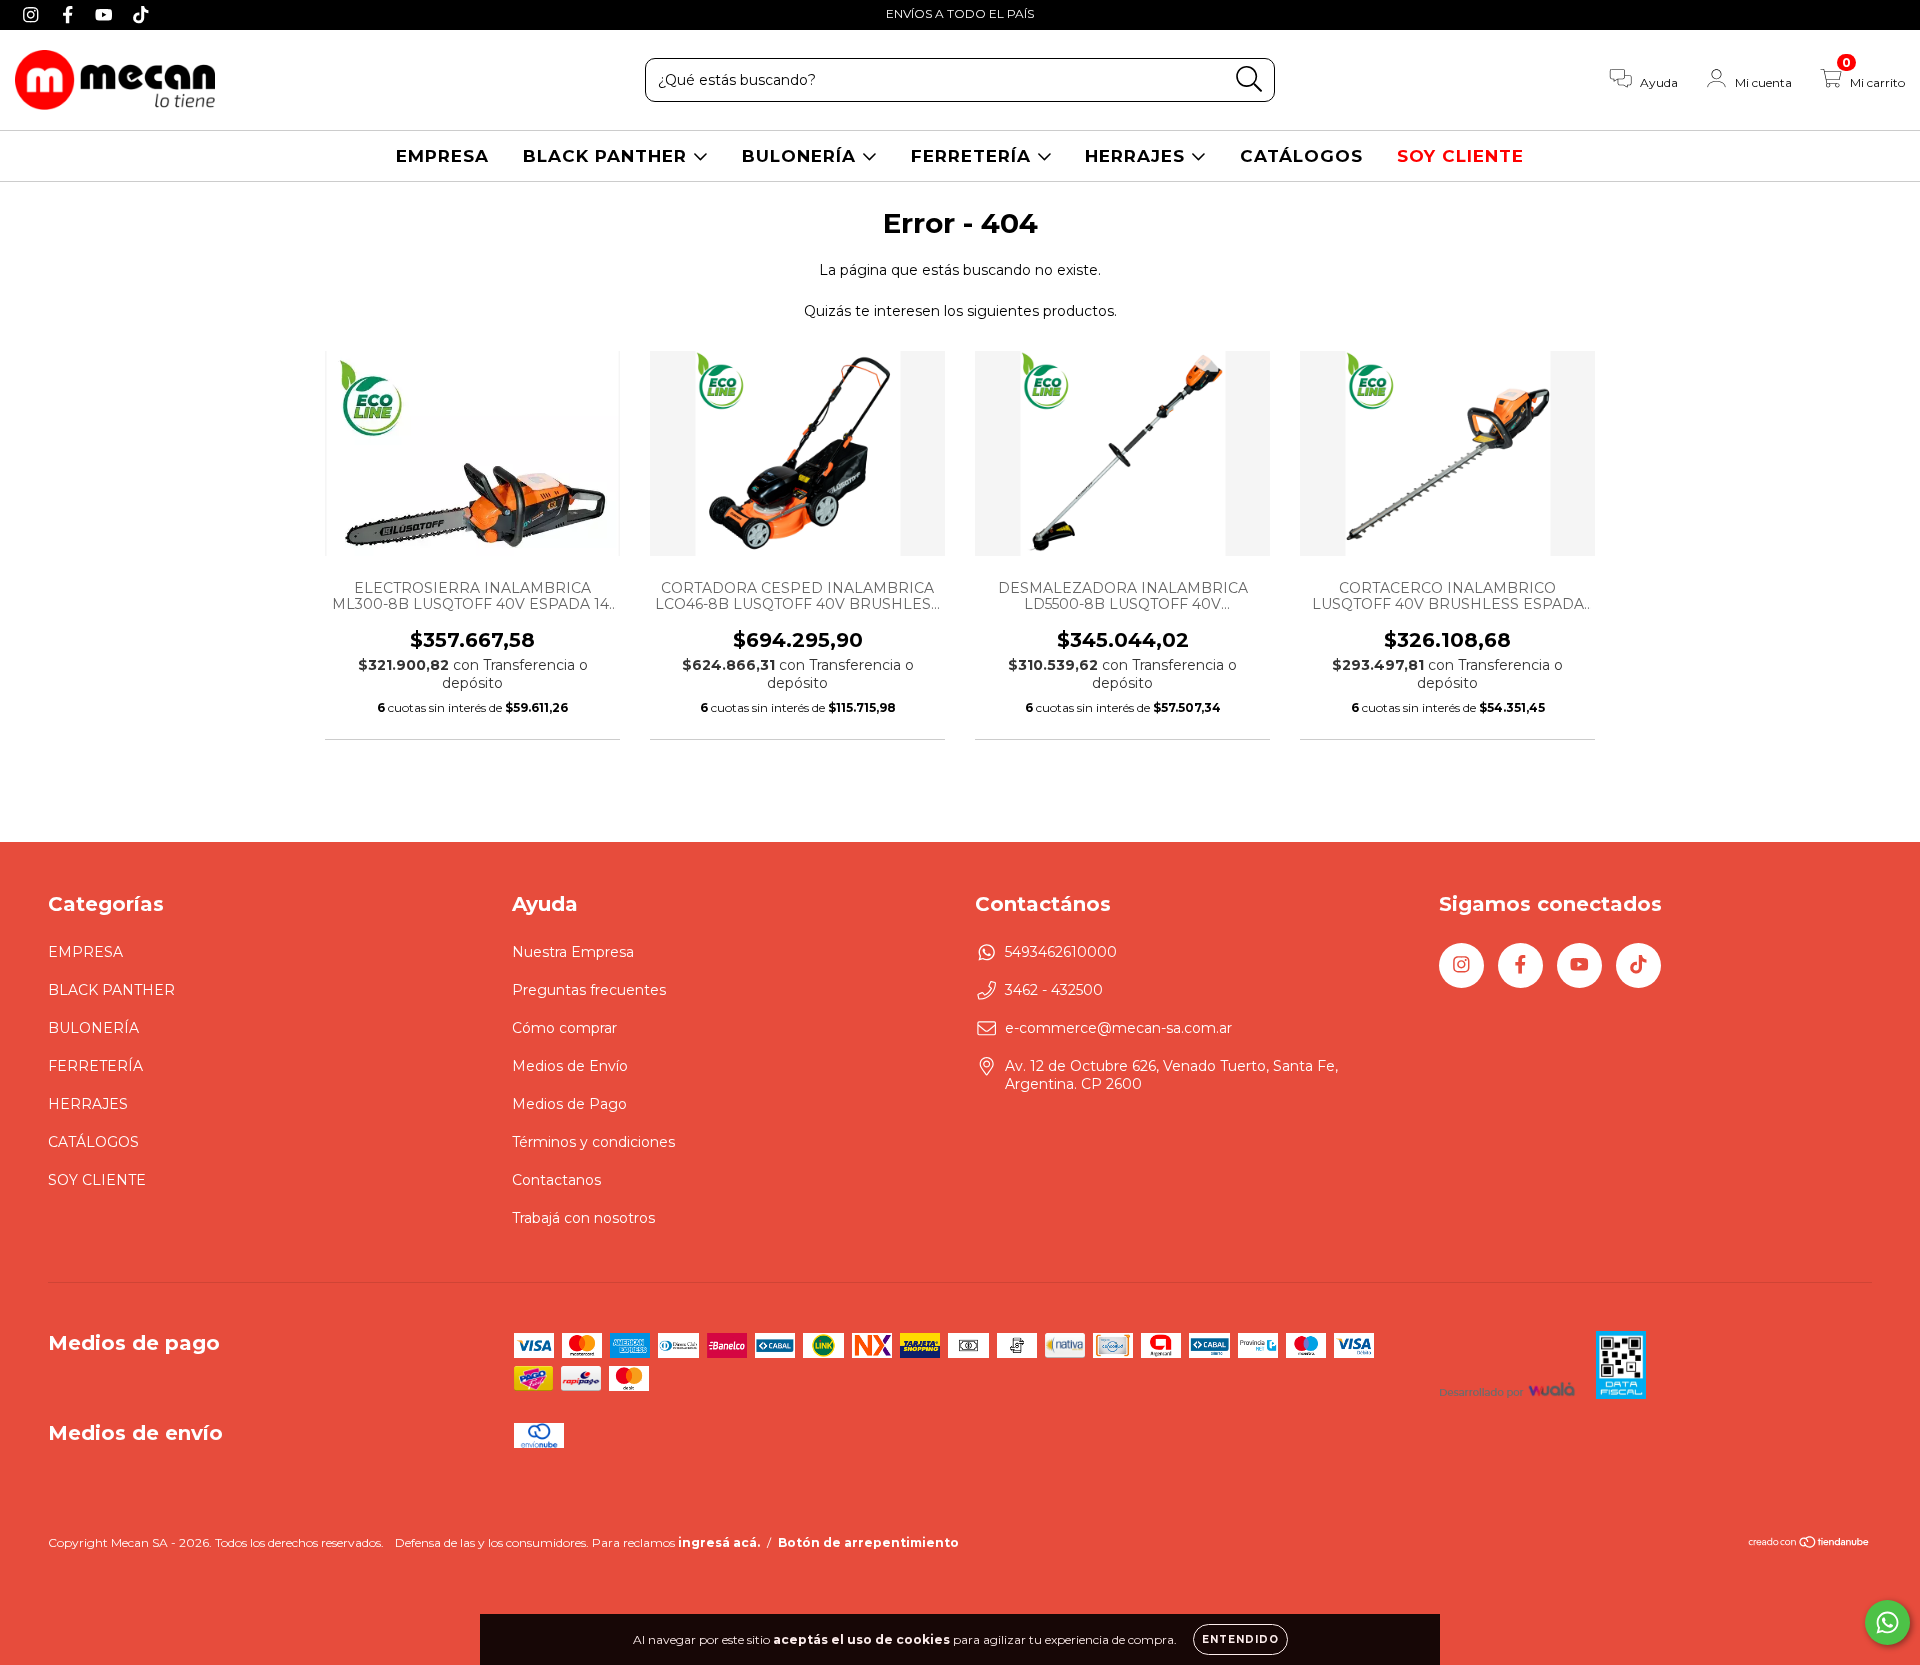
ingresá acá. (719, 1542)
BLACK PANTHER (608, 156)
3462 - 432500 (1054, 990)
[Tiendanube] (1809, 1544)
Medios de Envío (570, 1066)
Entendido (1240, 1639)
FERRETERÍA (974, 156)
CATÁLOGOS (1301, 156)
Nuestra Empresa (573, 952)
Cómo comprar (564, 1028)
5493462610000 (1061, 952)
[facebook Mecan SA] (70, 14)
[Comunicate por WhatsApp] (1887, 1622)
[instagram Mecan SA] (33, 14)
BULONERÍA (802, 156)
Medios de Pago (569, 1104)
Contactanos (556, 1180)
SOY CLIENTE (1460, 156)
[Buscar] (1249, 79)
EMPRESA (442, 156)
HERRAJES (1138, 156)
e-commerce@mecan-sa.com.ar (1118, 1028)
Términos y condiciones (593, 1142)
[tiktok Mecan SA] (141, 14)
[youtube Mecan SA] (106, 14)
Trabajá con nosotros (583, 1218)
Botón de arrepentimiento (868, 1542)
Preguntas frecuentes (589, 990)
